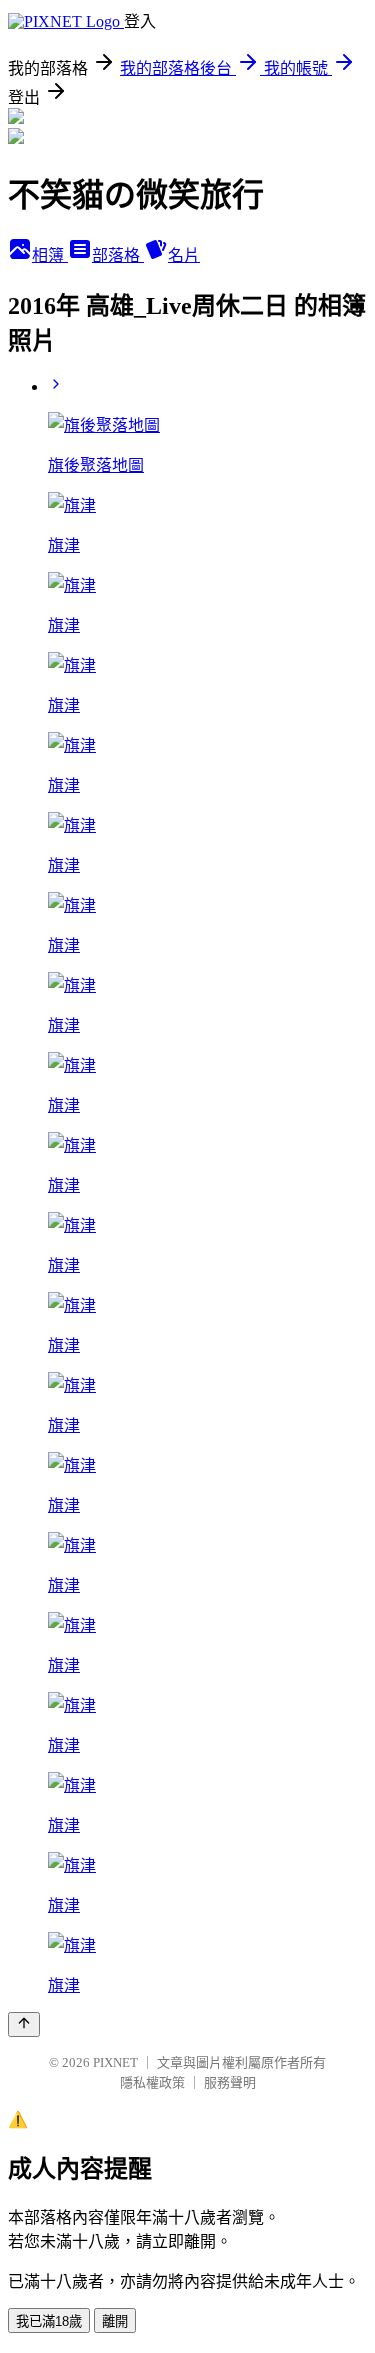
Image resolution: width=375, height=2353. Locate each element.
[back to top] (24, 2024)
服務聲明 (230, 2082)
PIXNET (115, 2062)
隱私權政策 (152, 2082)
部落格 (118, 255)
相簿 (50, 255)
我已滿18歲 (49, 2321)
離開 (115, 2321)
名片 (184, 255)
